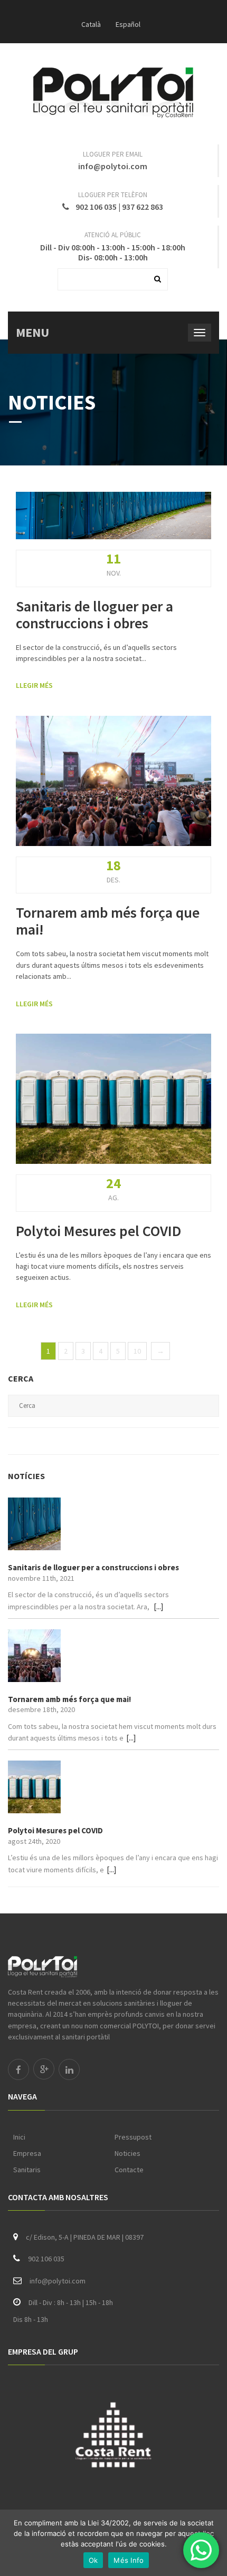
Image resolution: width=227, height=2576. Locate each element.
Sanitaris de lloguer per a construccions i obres (94, 615)
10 (137, 1351)
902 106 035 (97, 207)
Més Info (129, 2560)
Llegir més (34, 685)
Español (128, 24)
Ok (93, 2560)
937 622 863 (143, 207)
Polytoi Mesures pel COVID (98, 1231)
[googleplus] (44, 2069)
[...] (158, 1606)
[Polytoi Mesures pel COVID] (113, 1787)
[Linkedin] (69, 2069)
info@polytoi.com (113, 166)
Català (91, 24)
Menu (32, 332)
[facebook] (18, 2069)
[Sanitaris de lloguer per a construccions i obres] (113, 1524)
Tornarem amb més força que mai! (108, 921)
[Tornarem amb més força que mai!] (113, 1656)
